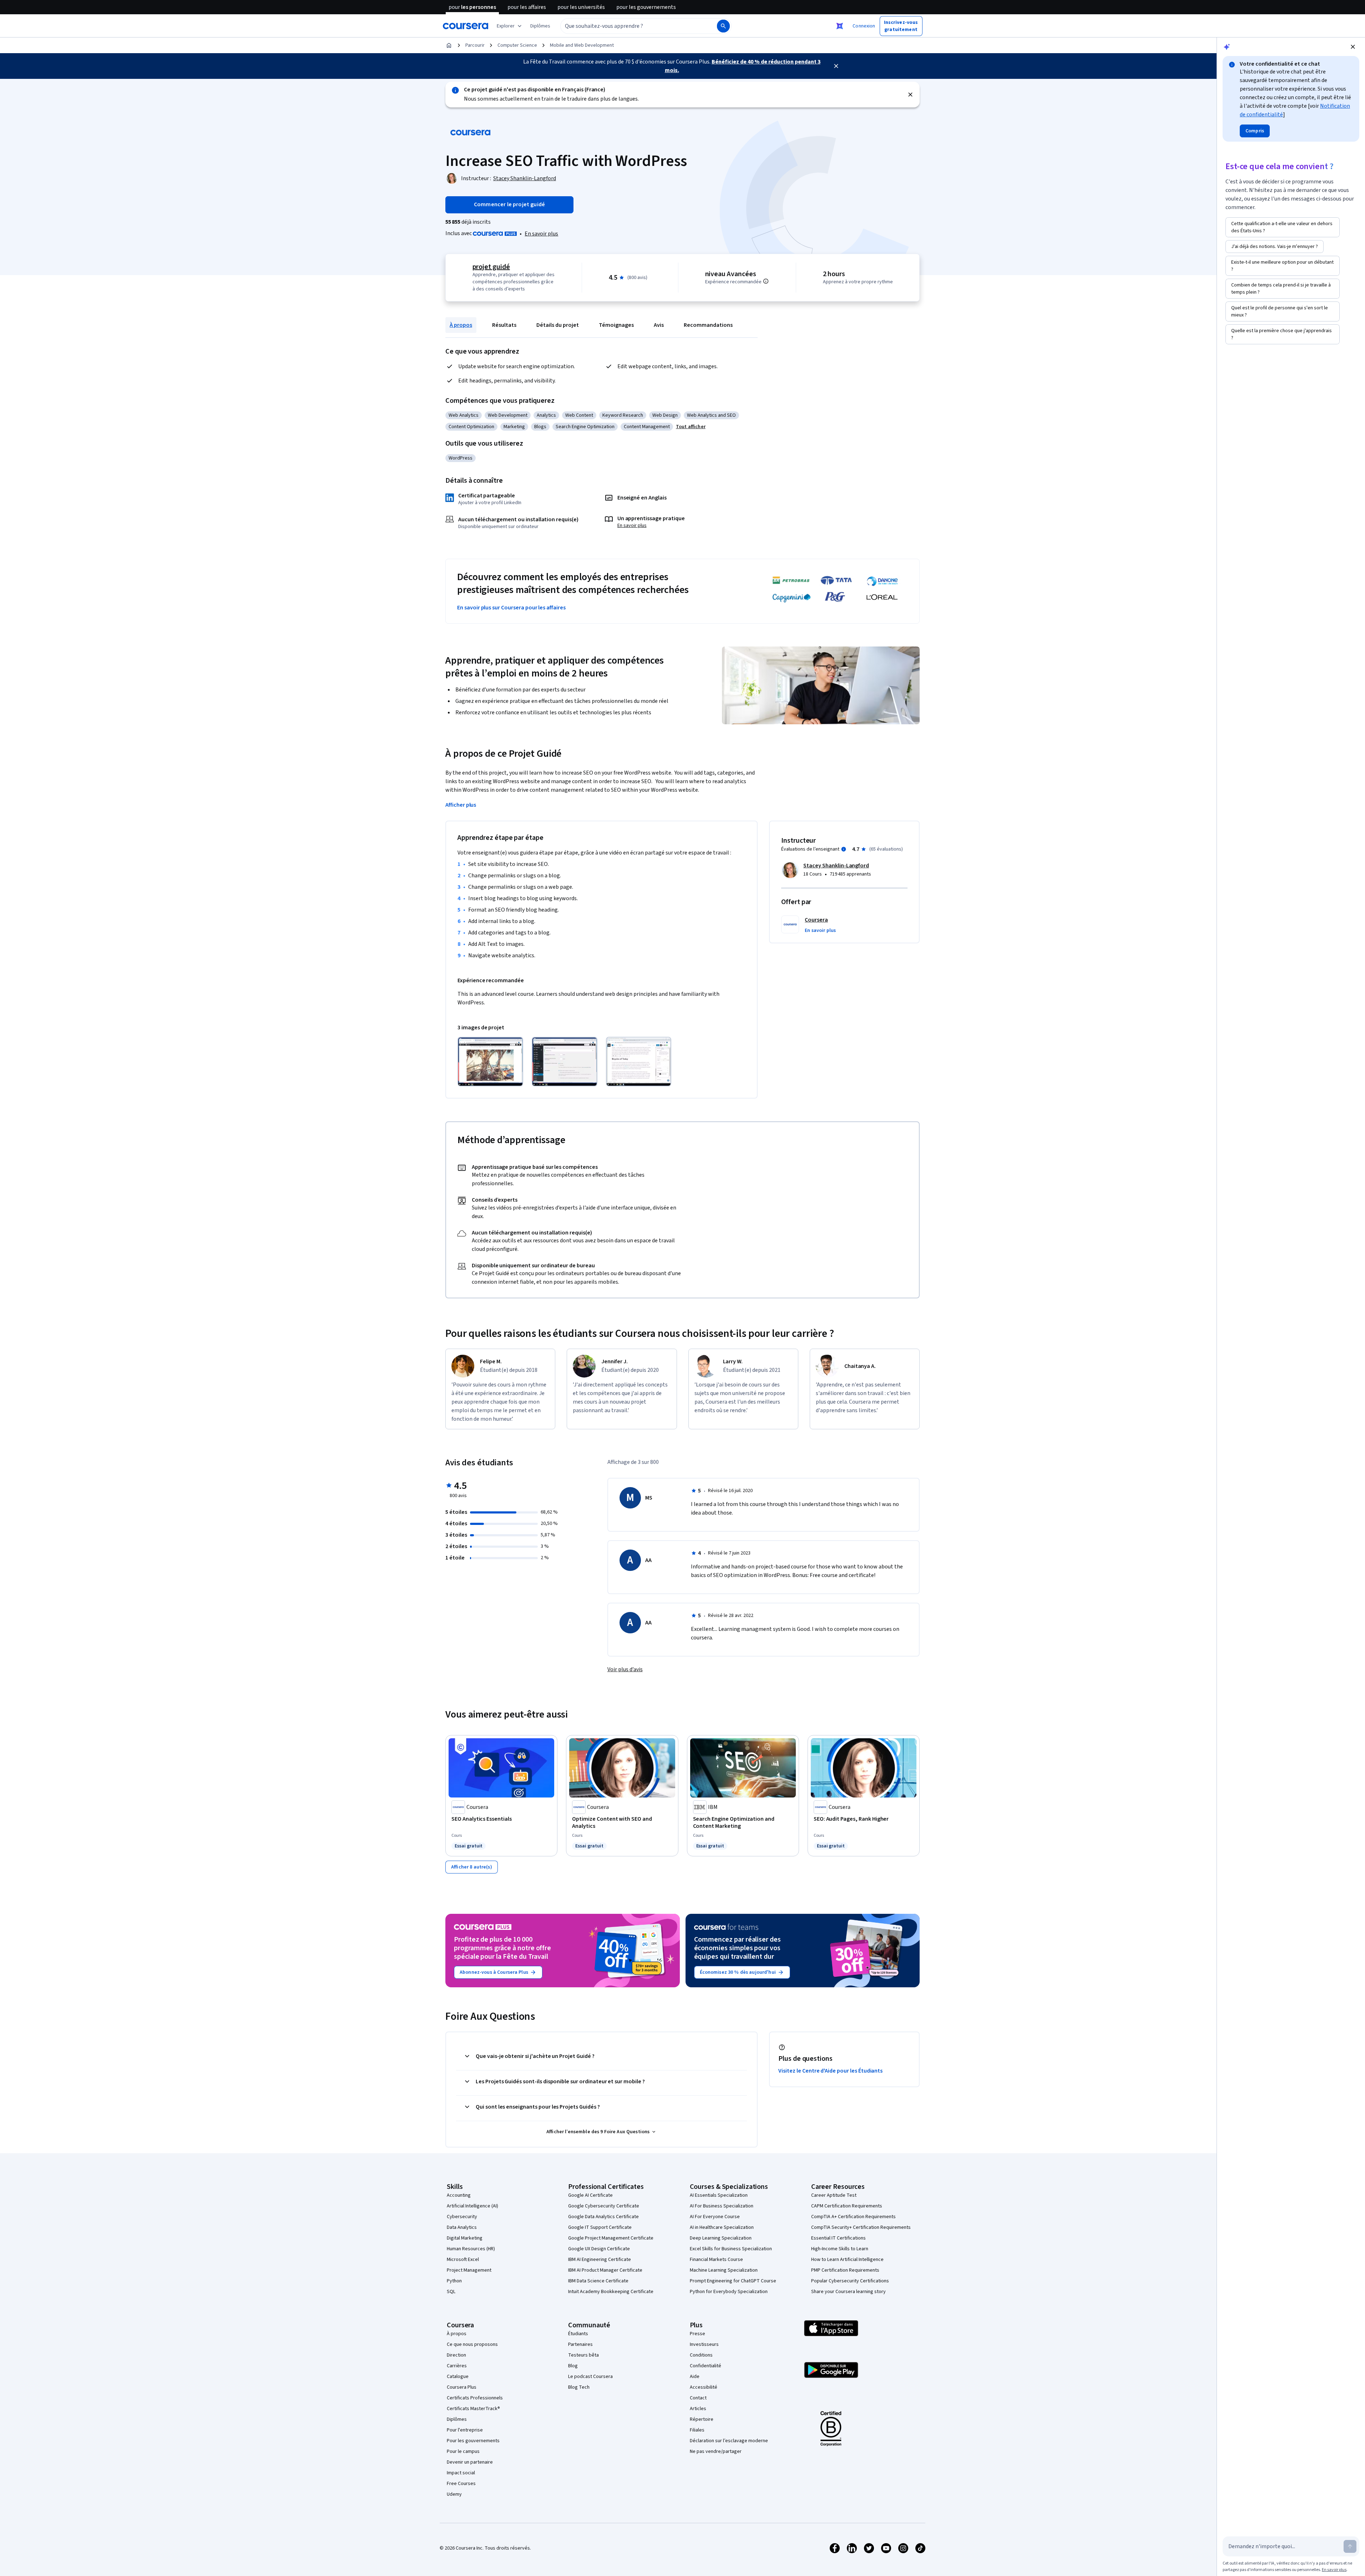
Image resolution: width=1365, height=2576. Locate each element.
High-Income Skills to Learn (840, 2249)
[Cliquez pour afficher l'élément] (490, 1062)
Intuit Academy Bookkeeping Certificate (611, 2292)
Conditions (701, 2355)
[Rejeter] (910, 95)
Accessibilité (704, 2387)
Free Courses (461, 2484)
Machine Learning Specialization (724, 2270)
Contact (698, 2398)
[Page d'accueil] (449, 45)
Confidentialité (706, 2366)
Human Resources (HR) (471, 2249)
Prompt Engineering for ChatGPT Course (733, 2281)
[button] (540, 26)
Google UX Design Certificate (599, 2249)
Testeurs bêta (583, 2355)
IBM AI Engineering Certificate (600, 2260)
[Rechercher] (723, 26)
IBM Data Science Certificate (598, 2281)
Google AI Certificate (590, 2195)
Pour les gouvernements (473, 2441)
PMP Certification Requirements (845, 2270)
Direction (456, 2355)
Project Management (469, 2270)
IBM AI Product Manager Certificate (605, 2270)
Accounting (459, 2195)
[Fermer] (836, 66)
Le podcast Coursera (590, 2377)
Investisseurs (704, 2344)
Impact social (461, 2473)
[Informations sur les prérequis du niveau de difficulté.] (766, 281)
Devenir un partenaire (470, 2462)
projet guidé (491, 267)
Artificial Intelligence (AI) (472, 2206)
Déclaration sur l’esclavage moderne (729, 2441)
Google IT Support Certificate (600, 2227)
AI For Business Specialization (722, 2206)
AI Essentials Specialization (719, 2195)
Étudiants (578, 2334)
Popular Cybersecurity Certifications (850, 2281)
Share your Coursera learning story (848, 2292)
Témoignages (616, 325)
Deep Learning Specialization (721, 2238)
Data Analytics (462, 2227)
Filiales (697, 2430)
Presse (697, 2334)
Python (454, 2281)
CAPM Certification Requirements (847, 2206)
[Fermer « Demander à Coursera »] (840, 26)
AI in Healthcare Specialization (722, 2227)
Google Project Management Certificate (611, 2238)
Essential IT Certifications (838, 2238)
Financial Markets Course (716, 2260)
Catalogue (458, 2377)
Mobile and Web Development (582, 45)
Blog (573, 2366)
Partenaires (580, 2344)
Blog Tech (579, 2387)
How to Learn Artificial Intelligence (847, 2260)
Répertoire (702, 2419)
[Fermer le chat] (1353, 47)
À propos (461, 325)
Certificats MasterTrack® (473, 2409)
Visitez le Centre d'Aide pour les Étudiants (830, 2071)
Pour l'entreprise (465, 2430)
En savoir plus (541, 234)
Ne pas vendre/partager (716, 2451)
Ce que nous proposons (472, 2344)
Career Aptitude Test (834, 2195)
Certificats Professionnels (475, 2398)
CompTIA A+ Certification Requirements (853, 2217)
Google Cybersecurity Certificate (604, 2206)
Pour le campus (463, 2451)
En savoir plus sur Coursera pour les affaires (511, 608)
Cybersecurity (462, 2217)
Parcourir (475, 45)
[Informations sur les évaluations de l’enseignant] (844, 849)
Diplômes (457, 2419)
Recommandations (708, 325)
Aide (695, 2377)
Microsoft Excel (463, 2260)
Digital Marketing (465, 2238)
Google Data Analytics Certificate (603, 2217)
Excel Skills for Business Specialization (731, 2249)
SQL (451, 2292)
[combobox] (631, 26)
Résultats (504, 325)
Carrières (457, 2366)
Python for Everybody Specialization (729, 2292)
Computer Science (517, 45)
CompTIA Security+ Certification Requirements (861, 2227)
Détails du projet (558, 325)
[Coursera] (466, 26)
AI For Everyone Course (715, 2217)
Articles (698, 2409)
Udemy (454, 2494)
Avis (659, 325)
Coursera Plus (462, 2387)
